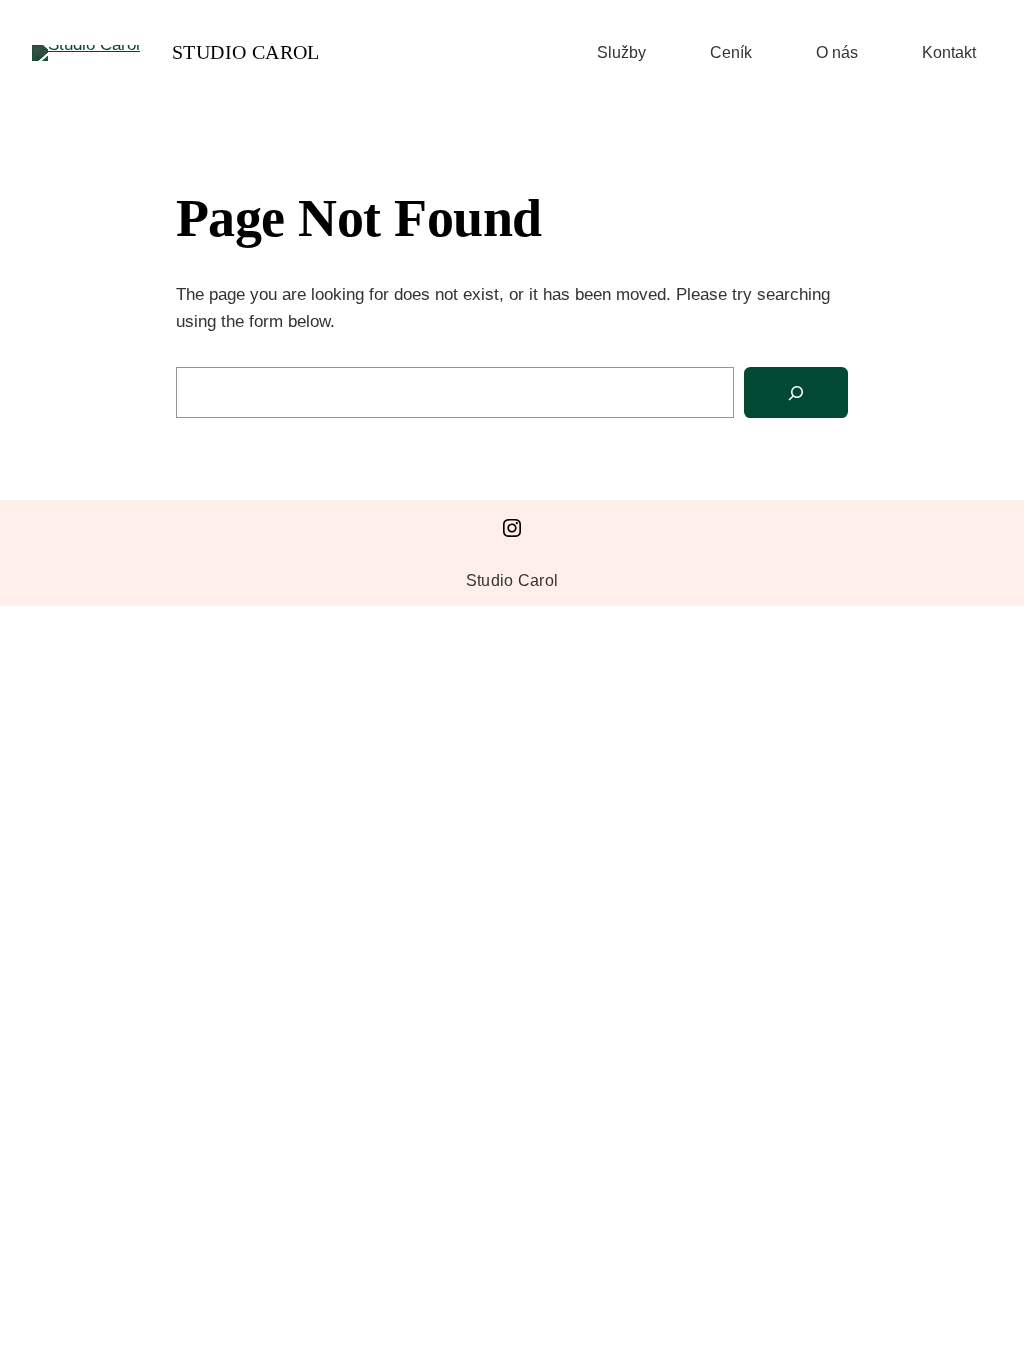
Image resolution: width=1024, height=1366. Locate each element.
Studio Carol (246, 52)
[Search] (796, 392)
